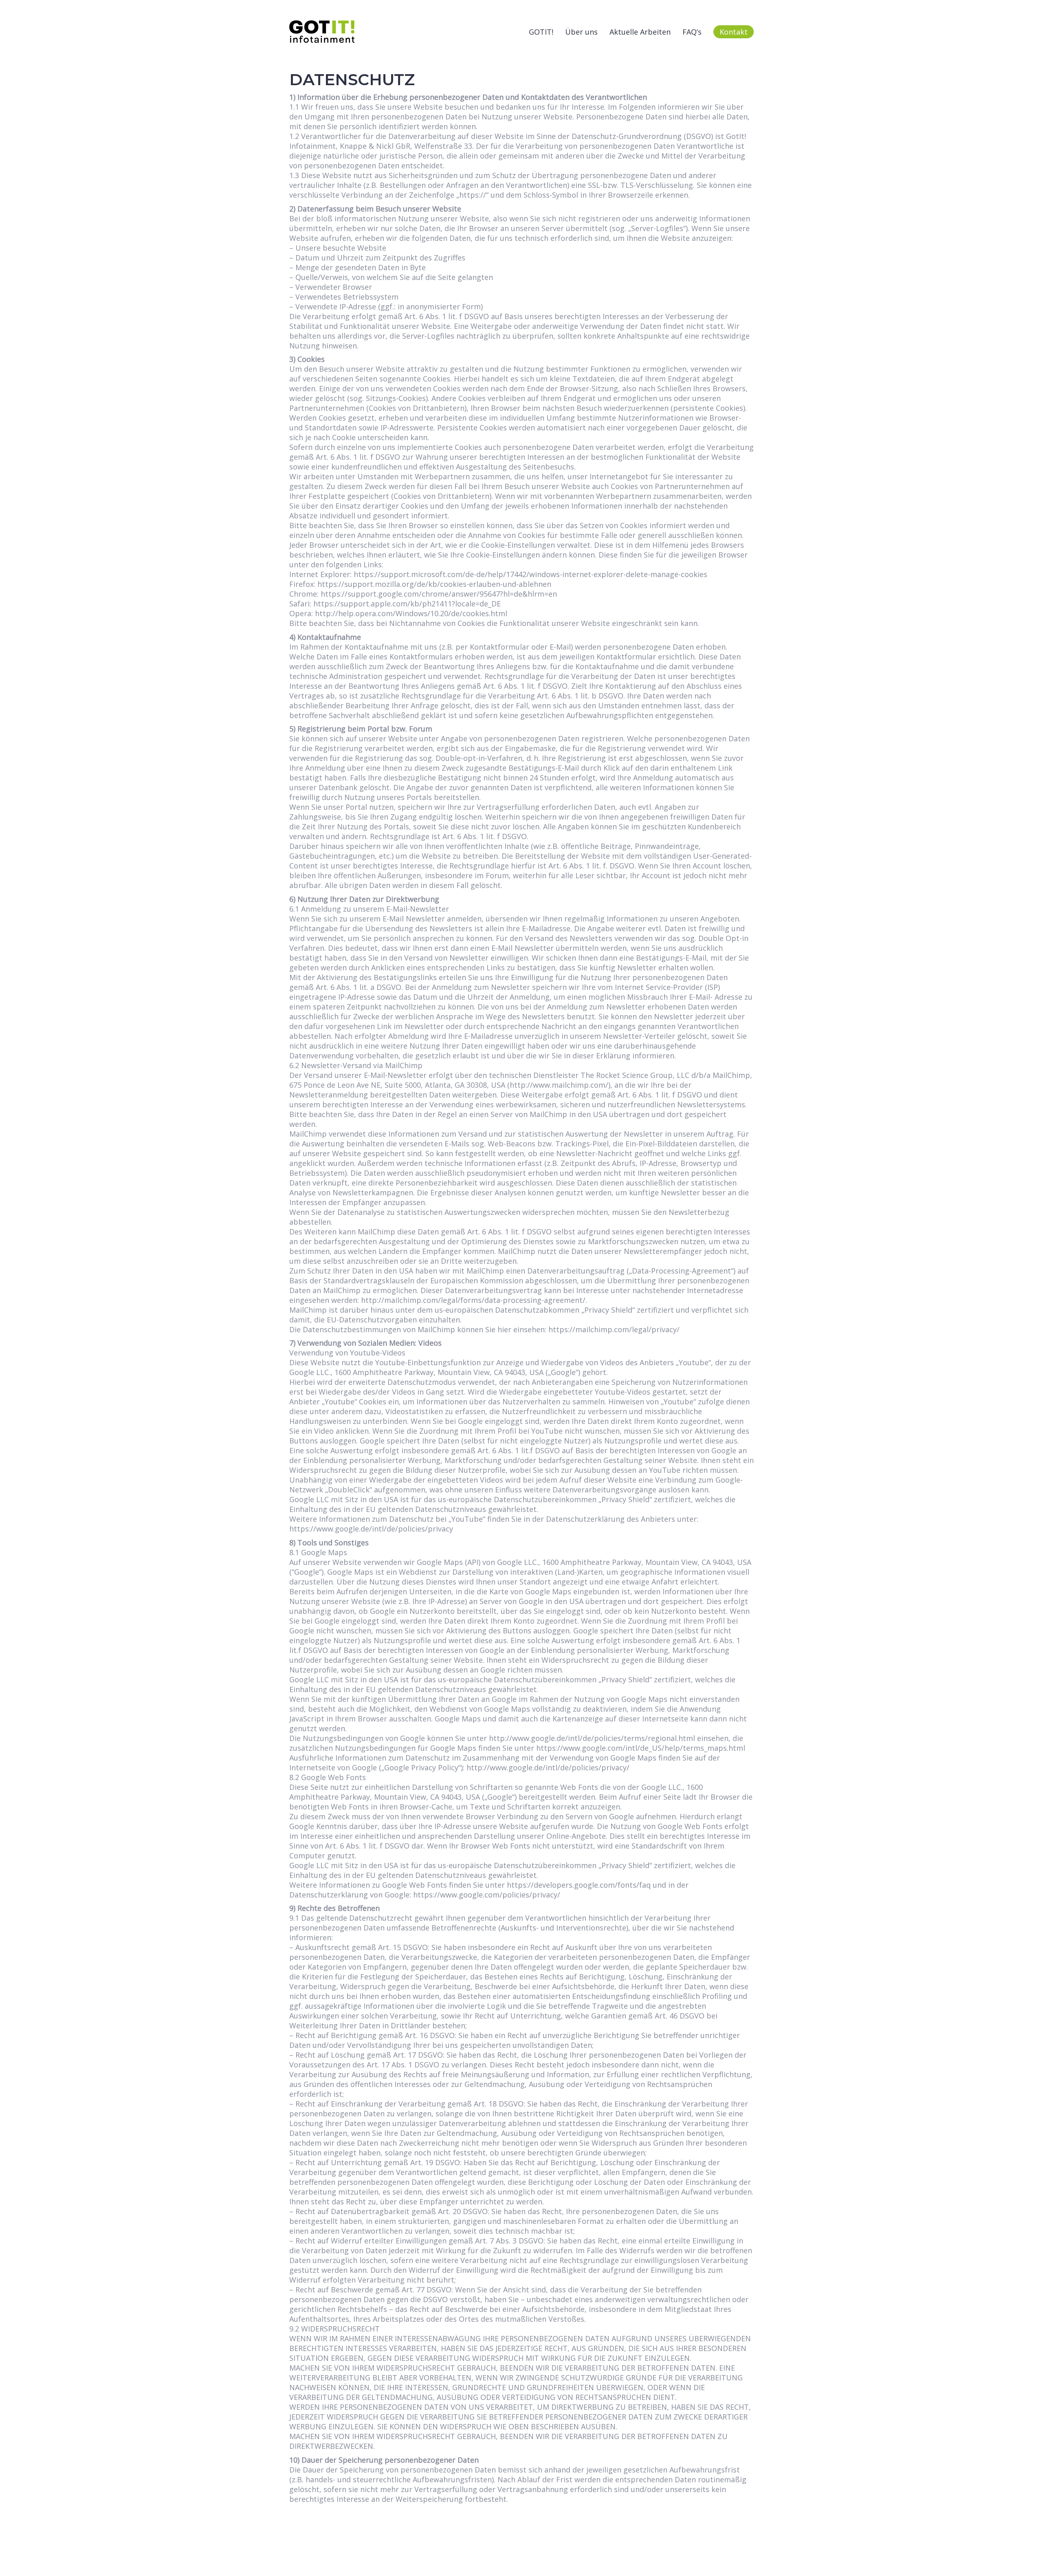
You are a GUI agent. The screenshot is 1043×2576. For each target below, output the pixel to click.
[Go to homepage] (322, 32)
